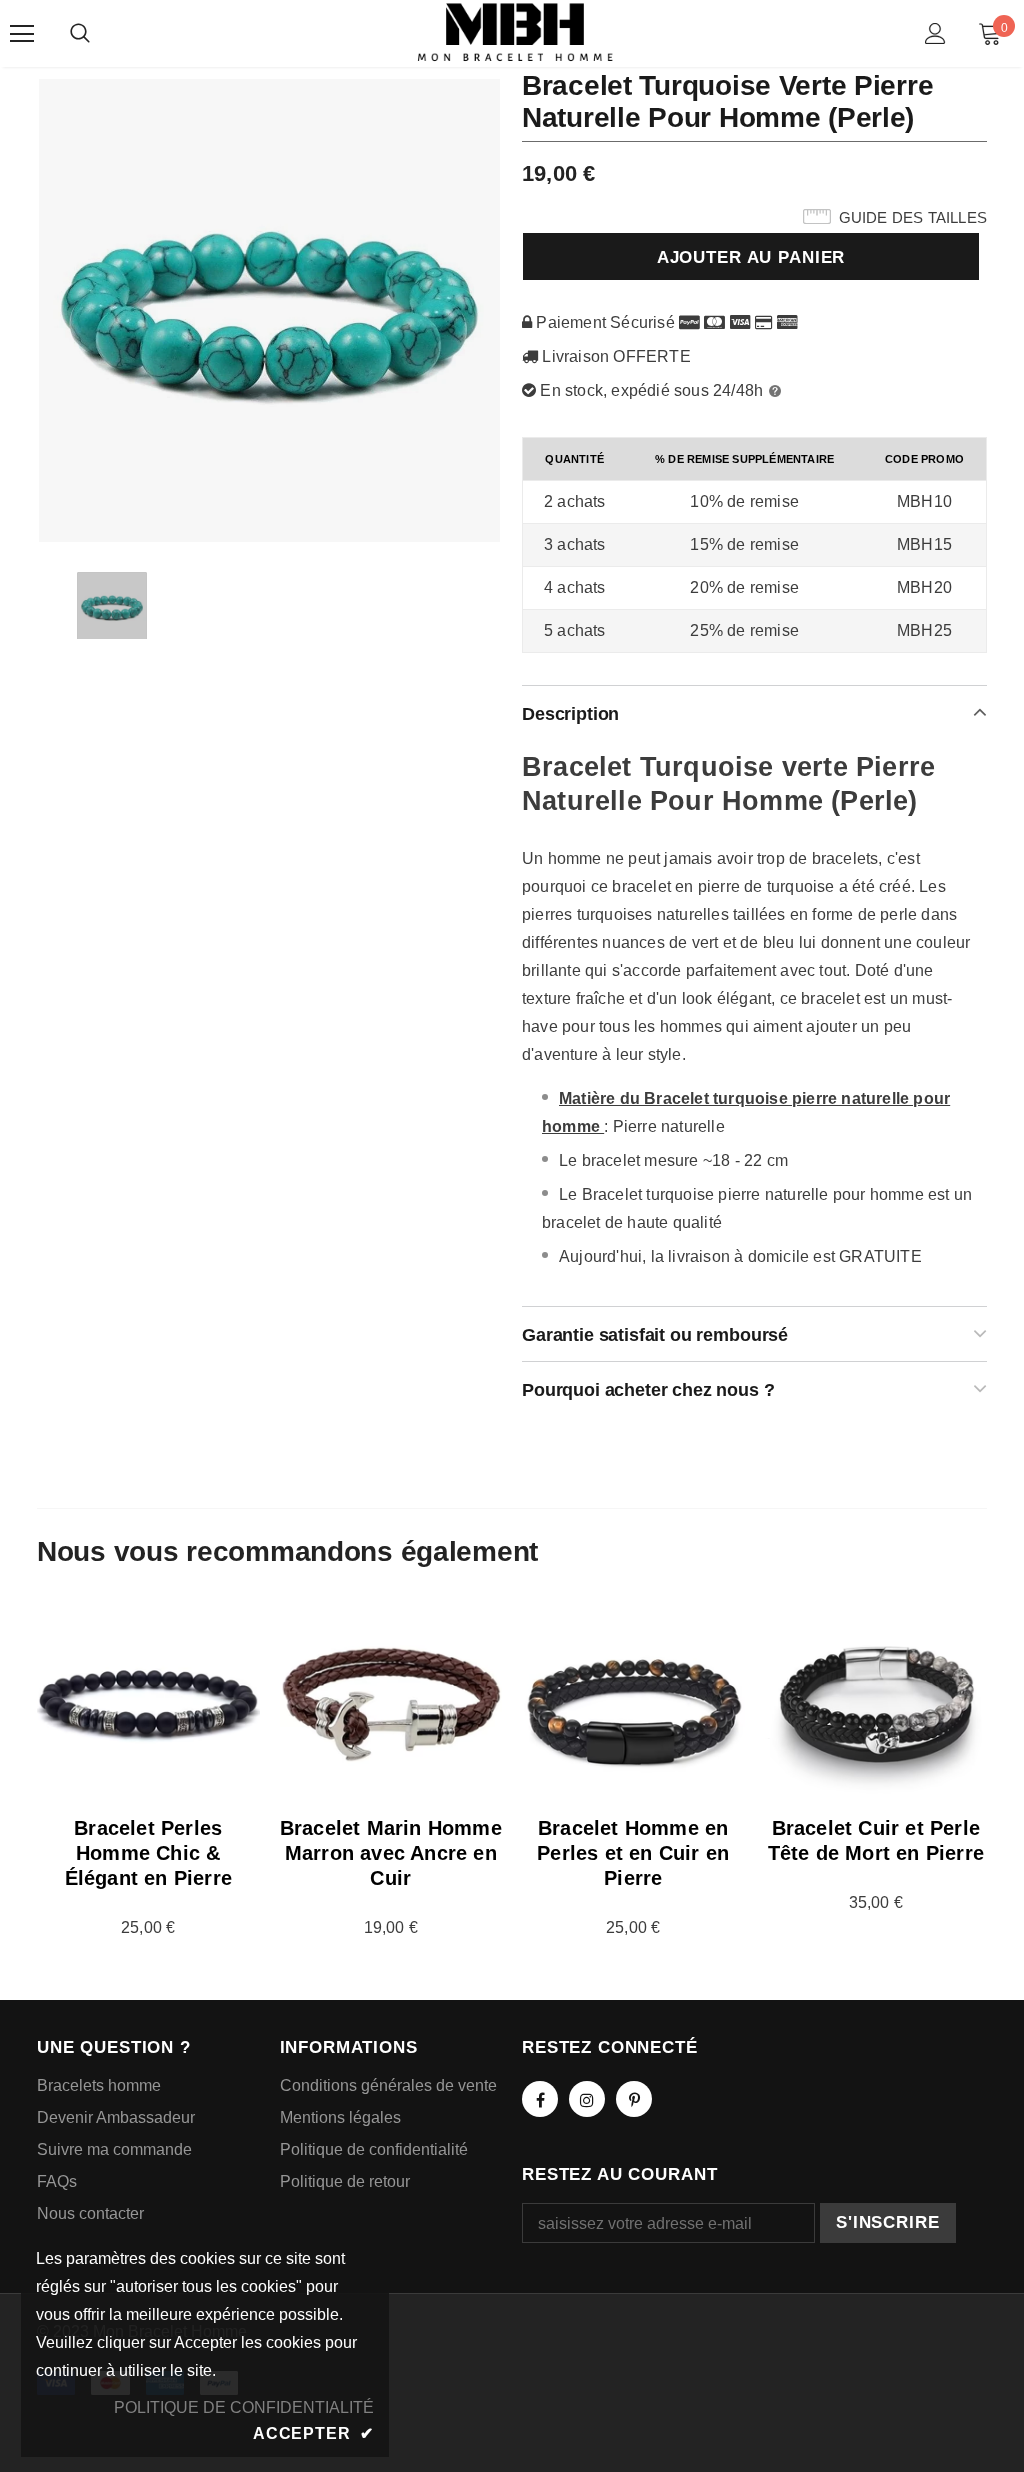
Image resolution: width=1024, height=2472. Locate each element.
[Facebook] (540, 2099)
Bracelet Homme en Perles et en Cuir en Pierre (633, 1853)
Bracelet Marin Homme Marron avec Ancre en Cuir (391, 1853)
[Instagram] (587, 2099)
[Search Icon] (80, 34)
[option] (269, 309)
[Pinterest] (634, 2099)
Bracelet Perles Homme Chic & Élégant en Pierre (148, 1853)
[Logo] (515, 32)
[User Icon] (935, 33)
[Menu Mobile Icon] (22, 34)
